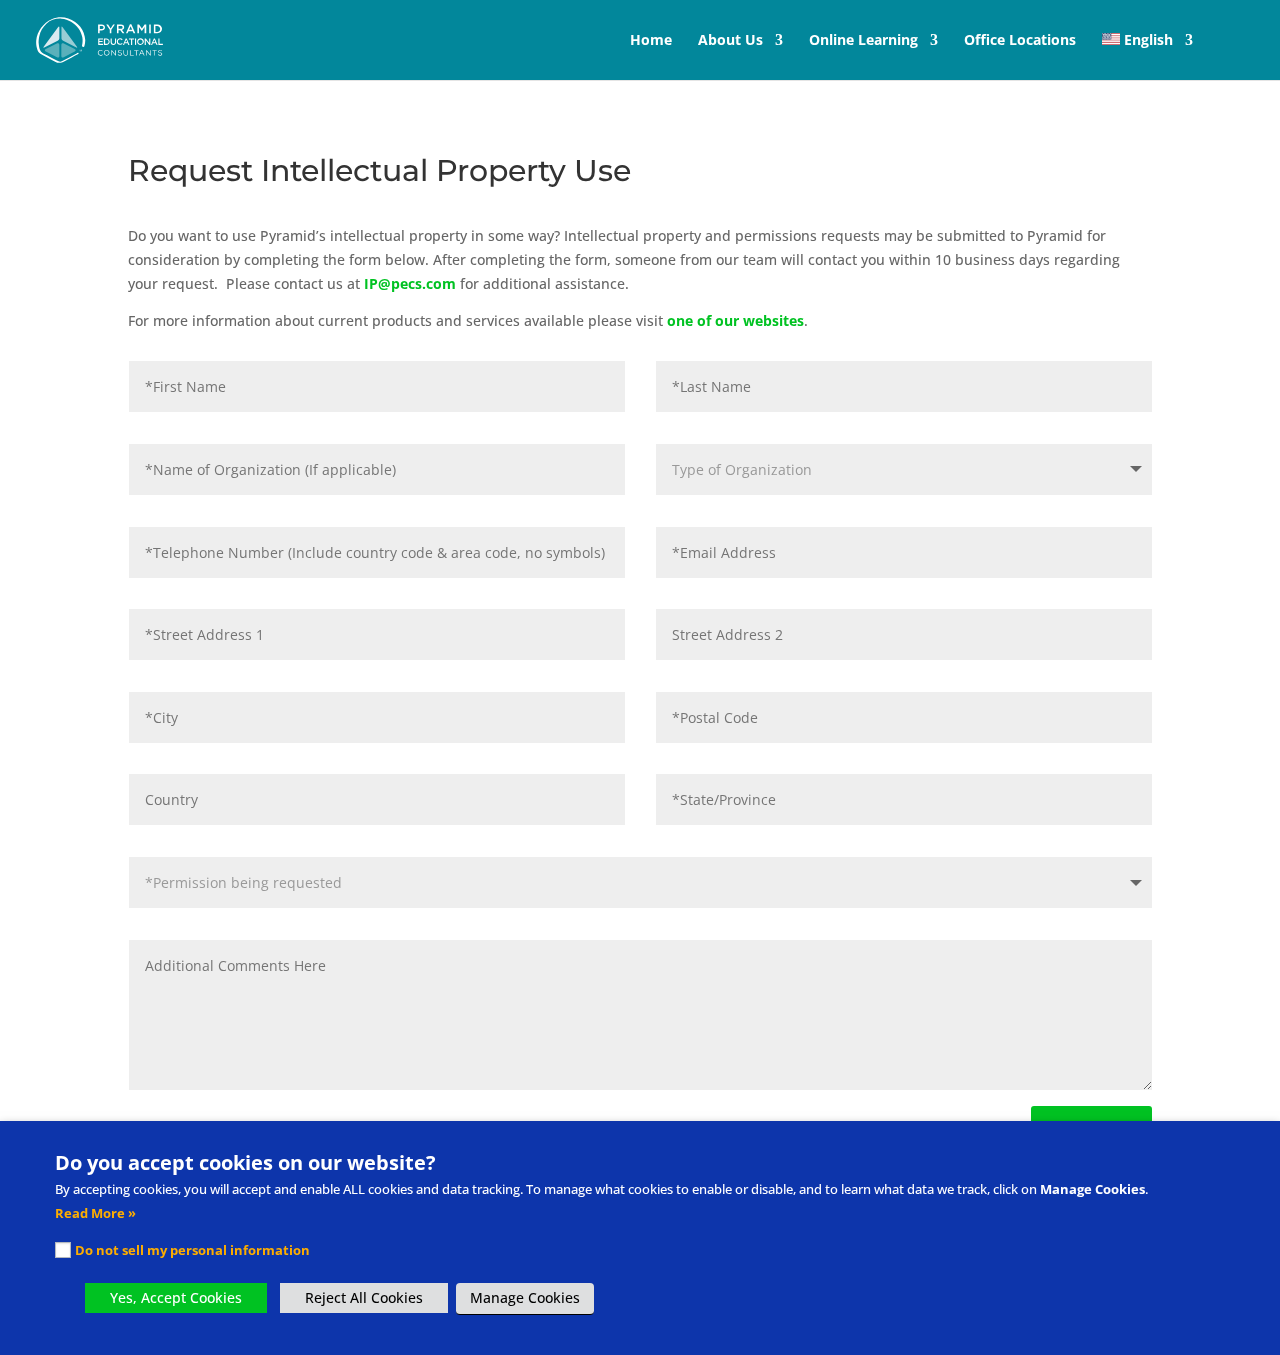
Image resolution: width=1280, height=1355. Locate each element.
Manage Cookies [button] (525, 1297)
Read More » (95, 1213)
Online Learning (863, 41)
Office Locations (1020, 41)
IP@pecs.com (410, 283)
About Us (730, 41)
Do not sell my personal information (192, 1250)
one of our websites (735, 320)
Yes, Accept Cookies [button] (176, 1297)
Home (651, 41)
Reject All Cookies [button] (364, 1297)
